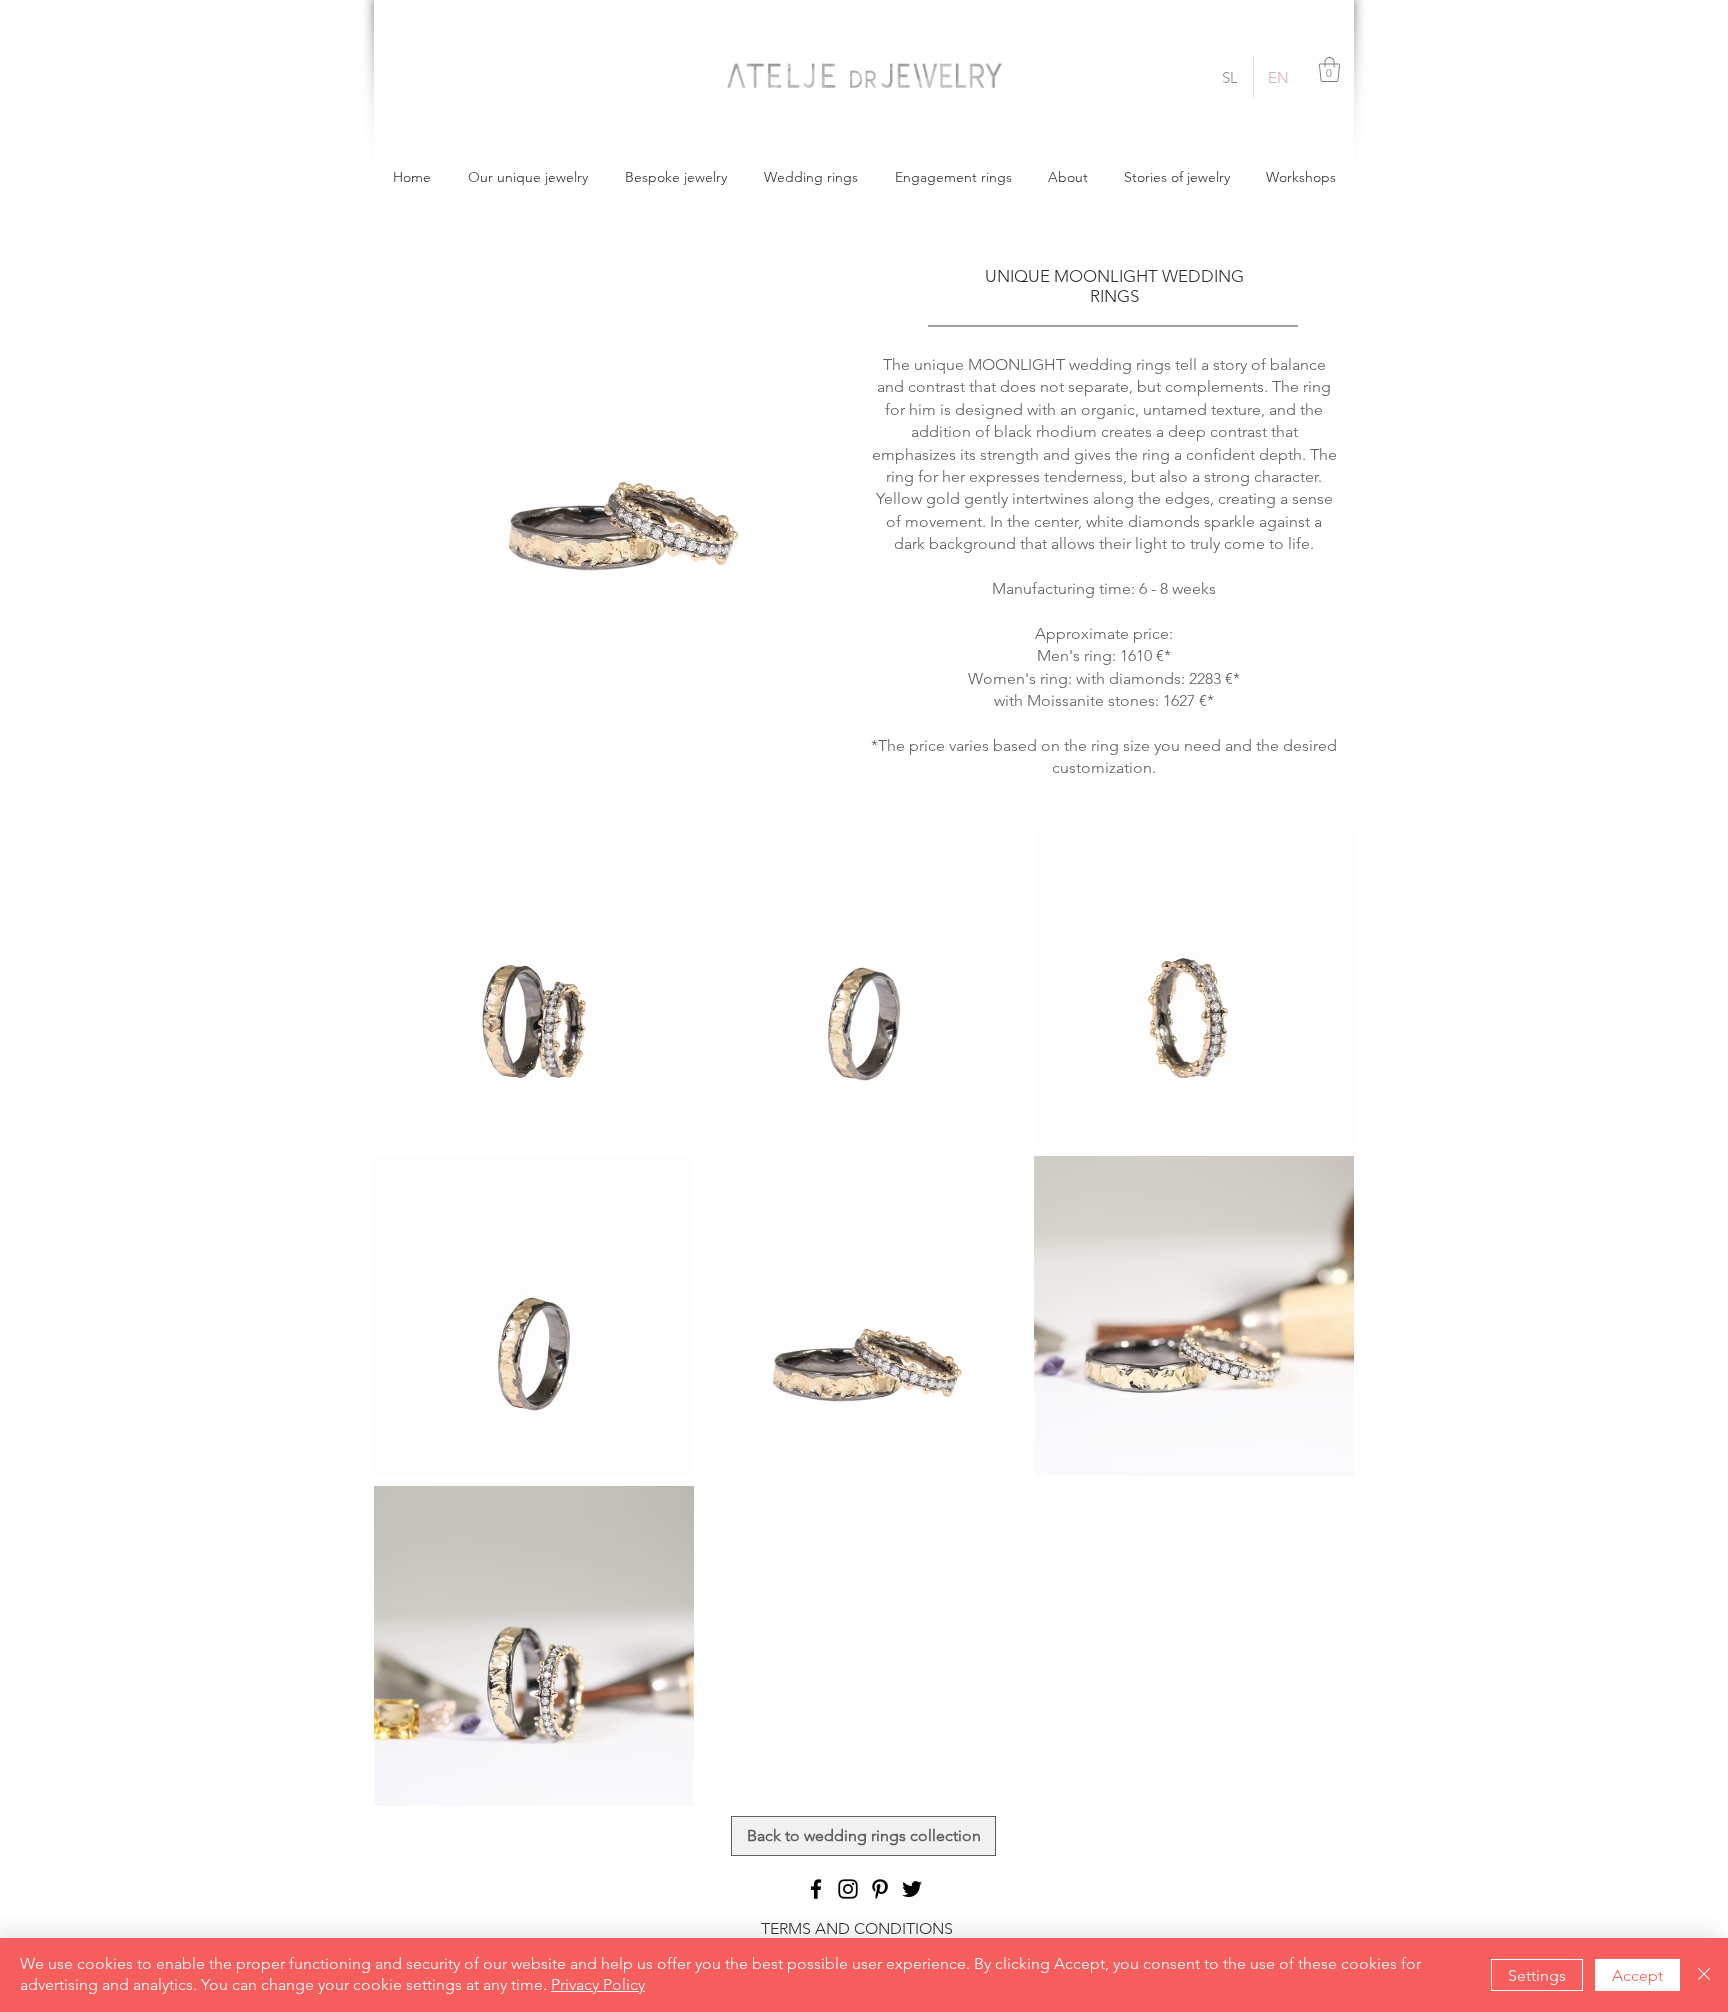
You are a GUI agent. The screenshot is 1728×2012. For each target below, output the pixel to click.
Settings (1537, 1975)
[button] (1329, 69)
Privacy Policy (598, 1984)
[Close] (1704, 1975)
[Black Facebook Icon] (816, 1889)
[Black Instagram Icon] (848, 1889)
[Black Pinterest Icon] (880, 1889)
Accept (1637, 1975)
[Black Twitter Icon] (912, 1889)
